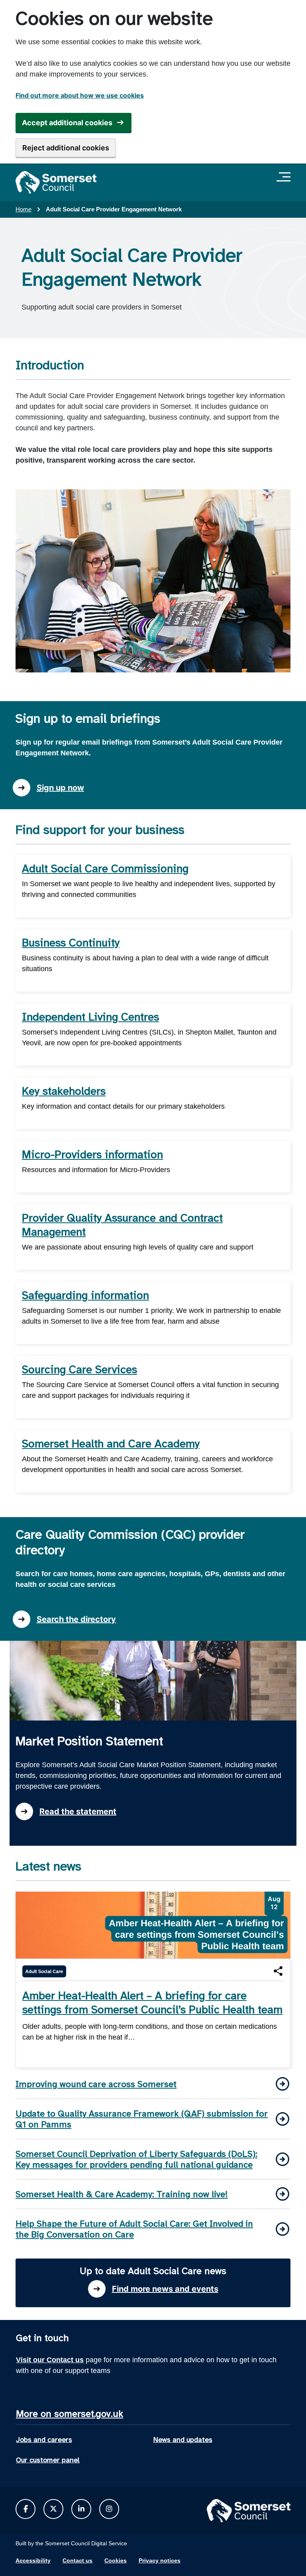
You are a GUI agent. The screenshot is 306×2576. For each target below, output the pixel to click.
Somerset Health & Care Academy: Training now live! (122, 2194)
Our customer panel (48, 2460)
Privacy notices (160, 2560)
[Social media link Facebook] (26, 2509)
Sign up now (60, 788)
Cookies (116, 2560)
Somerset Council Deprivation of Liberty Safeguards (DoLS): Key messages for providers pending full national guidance (136, 2159)
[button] (278, 1971)
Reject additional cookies (66, 148)
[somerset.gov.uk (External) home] (56, 182)
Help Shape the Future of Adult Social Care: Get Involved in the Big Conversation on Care (134, 2229)
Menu (285, 177)
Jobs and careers (44, 2440)
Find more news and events (165, 2289)
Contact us (77, 2560)
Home (24, 209)
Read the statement (78, 1811)
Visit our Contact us (50, 2360)
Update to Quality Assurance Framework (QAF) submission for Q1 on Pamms (142, 2119)
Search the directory (76, 1619)
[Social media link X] (53, 2509)
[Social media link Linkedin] (81, 2509)
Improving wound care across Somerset (96, 2084)
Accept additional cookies (67, 123)
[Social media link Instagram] (109, 2509)
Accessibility (33, 2560)
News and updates (183, 2440)
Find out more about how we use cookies (80, 95)
